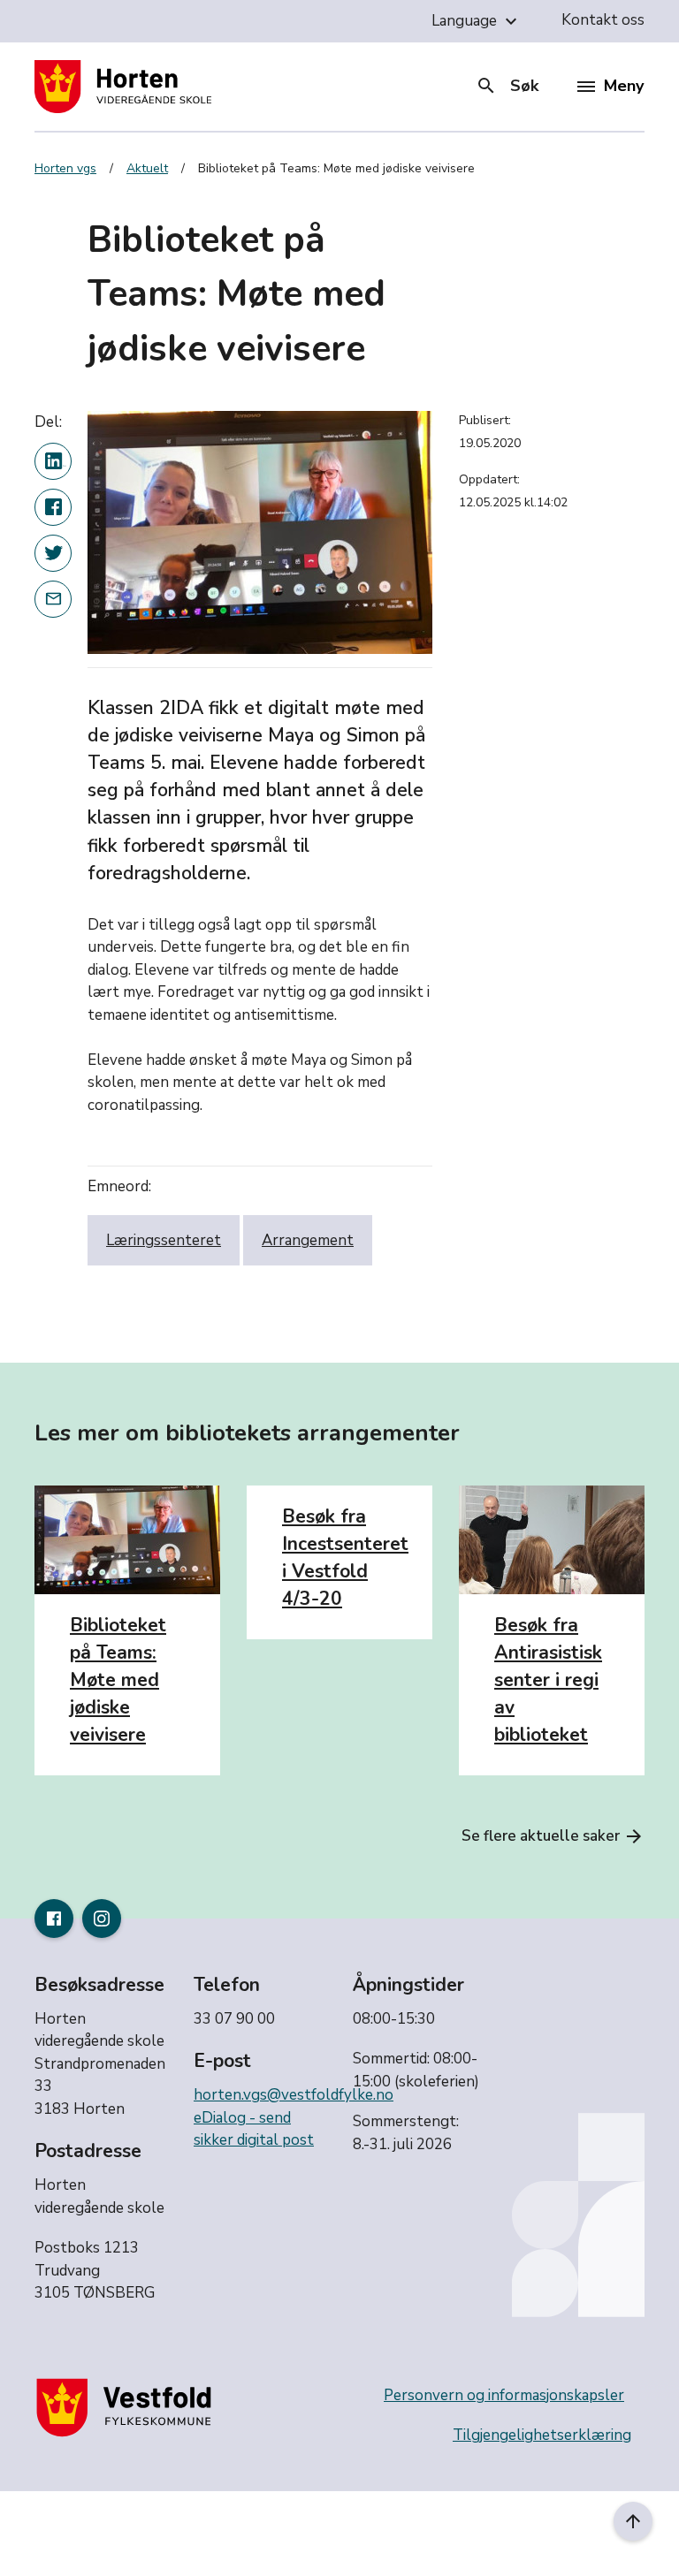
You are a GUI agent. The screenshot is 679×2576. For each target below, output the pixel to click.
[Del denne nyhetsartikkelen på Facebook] (53, 507)
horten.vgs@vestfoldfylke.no (294, 2095)
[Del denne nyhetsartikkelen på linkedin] (53, 461)
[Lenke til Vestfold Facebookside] (54, 1919)
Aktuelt (147, 168)
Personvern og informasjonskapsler (504, 2395)
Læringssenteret (164, 1240)
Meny (624, 86)
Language (477, 21)
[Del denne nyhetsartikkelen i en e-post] (53, 599)
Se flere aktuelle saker (553, 1836)
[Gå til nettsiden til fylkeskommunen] (127, 2407)
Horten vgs (65, 168)
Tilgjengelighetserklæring (542, 2435)
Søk (507, 86)
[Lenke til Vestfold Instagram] (102, 1919)
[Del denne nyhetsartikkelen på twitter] (53, 553)
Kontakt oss (603, 20)
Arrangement (308, 1240)
